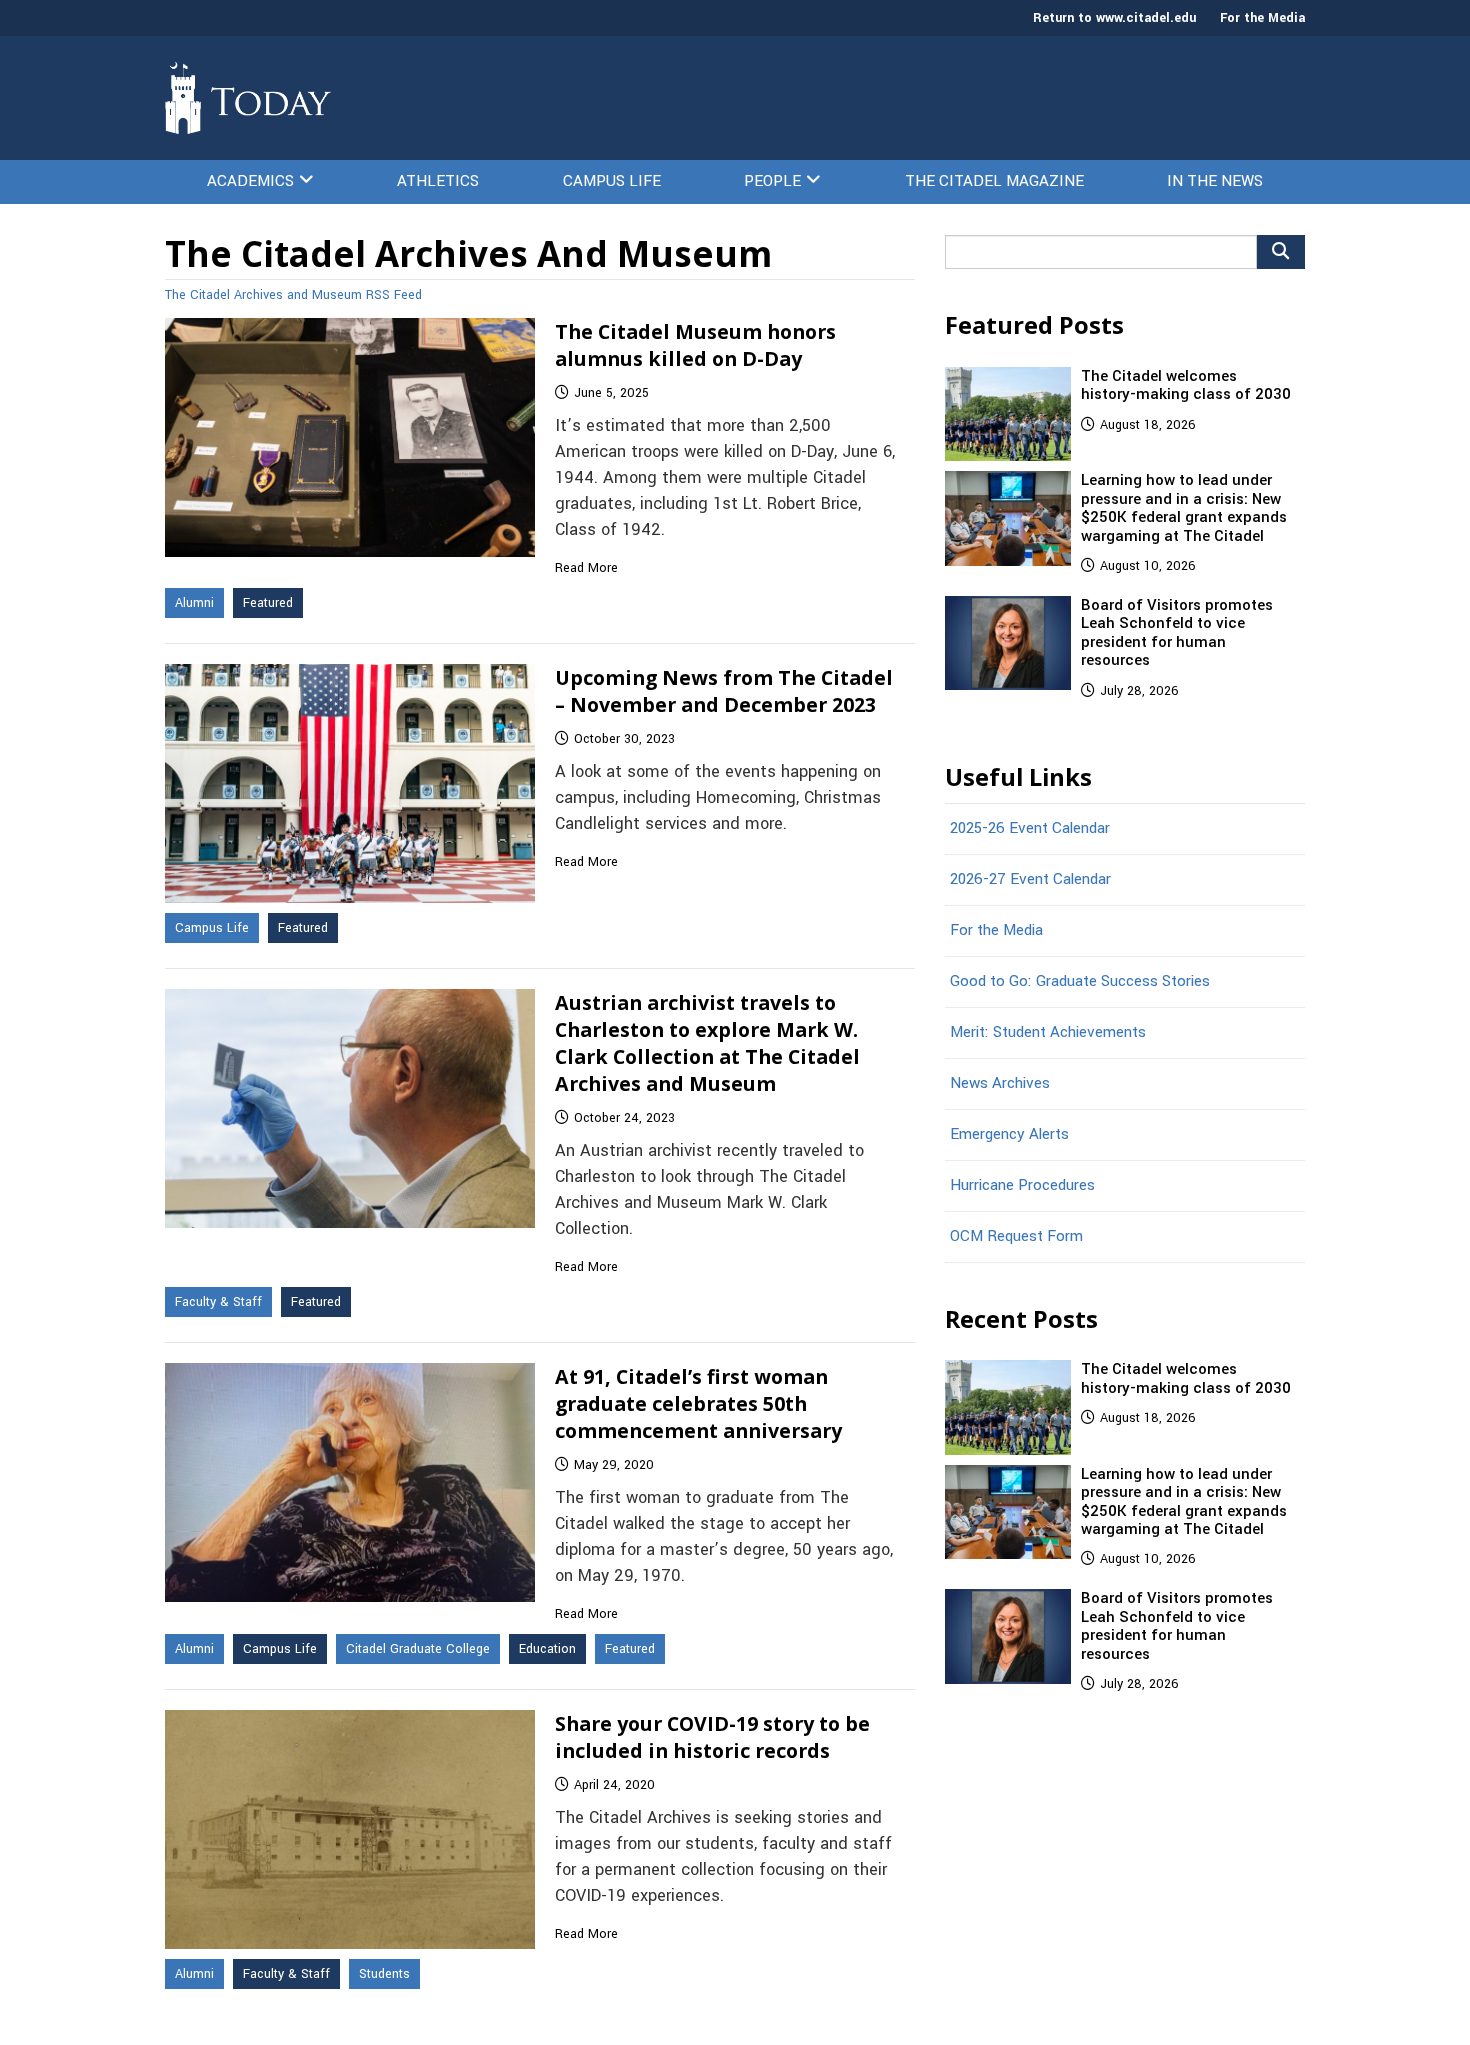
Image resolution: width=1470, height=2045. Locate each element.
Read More (586, 568)
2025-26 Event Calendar (1030, 828)
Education (547, 1649)
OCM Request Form (1016, 1236)
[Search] (1281, 252)
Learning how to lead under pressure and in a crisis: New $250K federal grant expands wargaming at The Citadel (1184, 507)
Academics (250, 181)
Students (384, 1974)
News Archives (1000, 1083)
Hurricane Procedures (1022, 1185)
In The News (1215, 181)
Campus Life (612, 181)
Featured (268, 603)
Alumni (194, 603)
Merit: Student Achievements (1048, 1032)
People (772, 181)
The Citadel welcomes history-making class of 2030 (1186, 385)
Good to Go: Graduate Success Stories (1080, 981)
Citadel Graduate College (418, 1649)
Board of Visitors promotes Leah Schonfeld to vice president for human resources (1177, 632)
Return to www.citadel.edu (1114, 18)
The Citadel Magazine (994, 181)
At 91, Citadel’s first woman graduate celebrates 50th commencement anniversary (698, 1403)
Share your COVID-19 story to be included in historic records (712, 1737)
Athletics (438, 181)
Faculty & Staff (218, 1302)
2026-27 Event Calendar (1030, 879)
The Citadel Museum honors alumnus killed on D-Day (695, 345)
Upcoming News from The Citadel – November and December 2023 (724, 691)
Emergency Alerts (1009, 1134)
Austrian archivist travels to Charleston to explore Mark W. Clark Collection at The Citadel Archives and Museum (707, 1043)
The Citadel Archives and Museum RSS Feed (293, 295)
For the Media (1262, 18)
